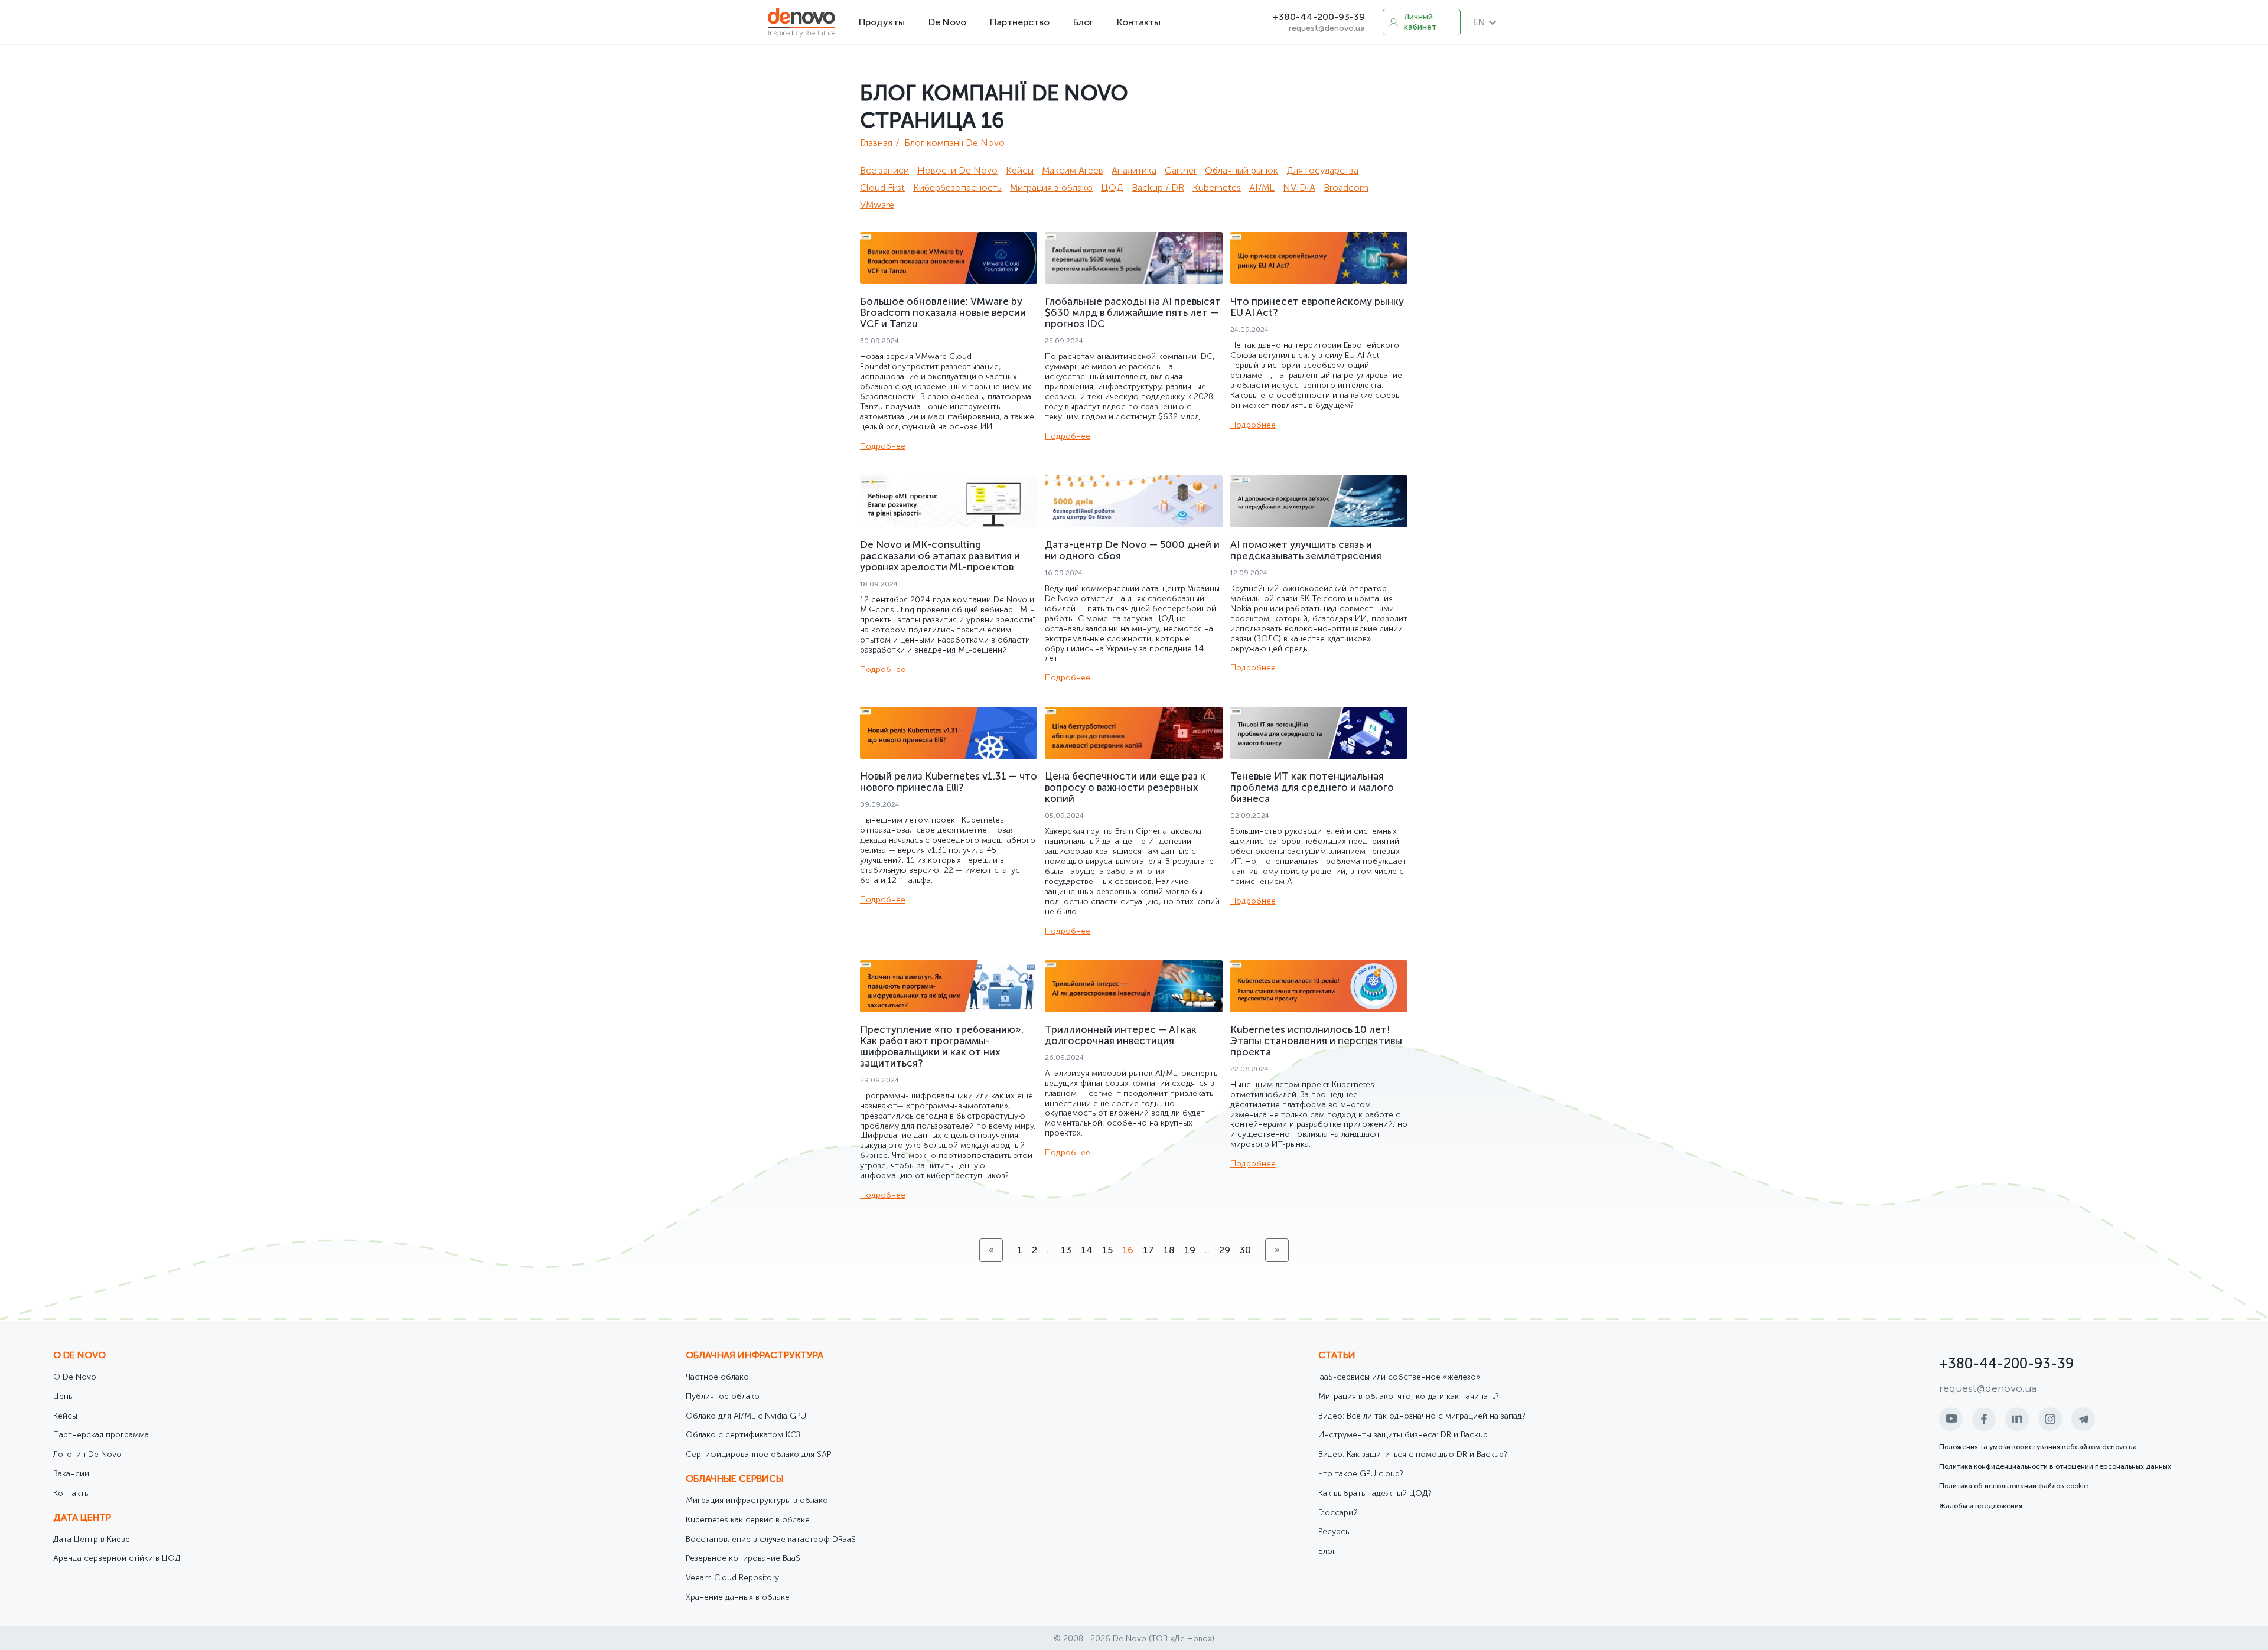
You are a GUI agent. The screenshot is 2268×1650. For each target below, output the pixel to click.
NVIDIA (1299, 187)
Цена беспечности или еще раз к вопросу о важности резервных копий (1125, 787)
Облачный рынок (1241, 170)
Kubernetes (1217, 187)
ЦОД (1112, 187)
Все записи (884, 170)
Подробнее (883, 446)
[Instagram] (2050, 1419)
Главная (876, 143)
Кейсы (1020, 170)
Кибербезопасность (957, 187)
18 (1169, 1250)
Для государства (1322, 170)
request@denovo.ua (1327, 28)
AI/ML (1262, 187)
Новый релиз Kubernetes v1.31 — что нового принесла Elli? (949, 782)
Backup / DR (1158, 187)
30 (1245, 1250)
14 (1087, 1250)
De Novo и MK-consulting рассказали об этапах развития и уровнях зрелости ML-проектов (940, 556)
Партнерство (1020, 22)
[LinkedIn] (2017, 1419)
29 (1225, 1250)
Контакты (1139, 22)
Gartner (1181, 170)
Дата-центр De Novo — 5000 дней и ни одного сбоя (1132, 550)
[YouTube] (1951, 1419)
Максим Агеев (1073, 170)
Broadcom (1346, 187)
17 (1148, 1250)
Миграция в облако (1051, 187)
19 (1190, 1250)
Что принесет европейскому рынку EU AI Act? (1317, 307)
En (1479, 22)
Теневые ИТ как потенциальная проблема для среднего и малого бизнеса (1312, 787)
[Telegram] (2083, 1419)
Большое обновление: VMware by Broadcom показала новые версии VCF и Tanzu (943, 312)
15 (1107, 1250)
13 (1066, 1250)
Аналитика (1134, 170)
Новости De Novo (957, 170)
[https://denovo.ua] (801, 22)
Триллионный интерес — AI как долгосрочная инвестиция (1121, 1035)
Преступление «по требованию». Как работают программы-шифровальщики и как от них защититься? (942, 1046)
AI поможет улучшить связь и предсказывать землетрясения (1306, 550)
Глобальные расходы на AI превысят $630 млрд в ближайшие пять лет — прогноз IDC (1133, 312)
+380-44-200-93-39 (1319, 17)
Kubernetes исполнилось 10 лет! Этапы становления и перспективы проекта (1316, 1041)
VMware (877, 205)
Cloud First (882, 187)
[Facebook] (1984, 1419)
